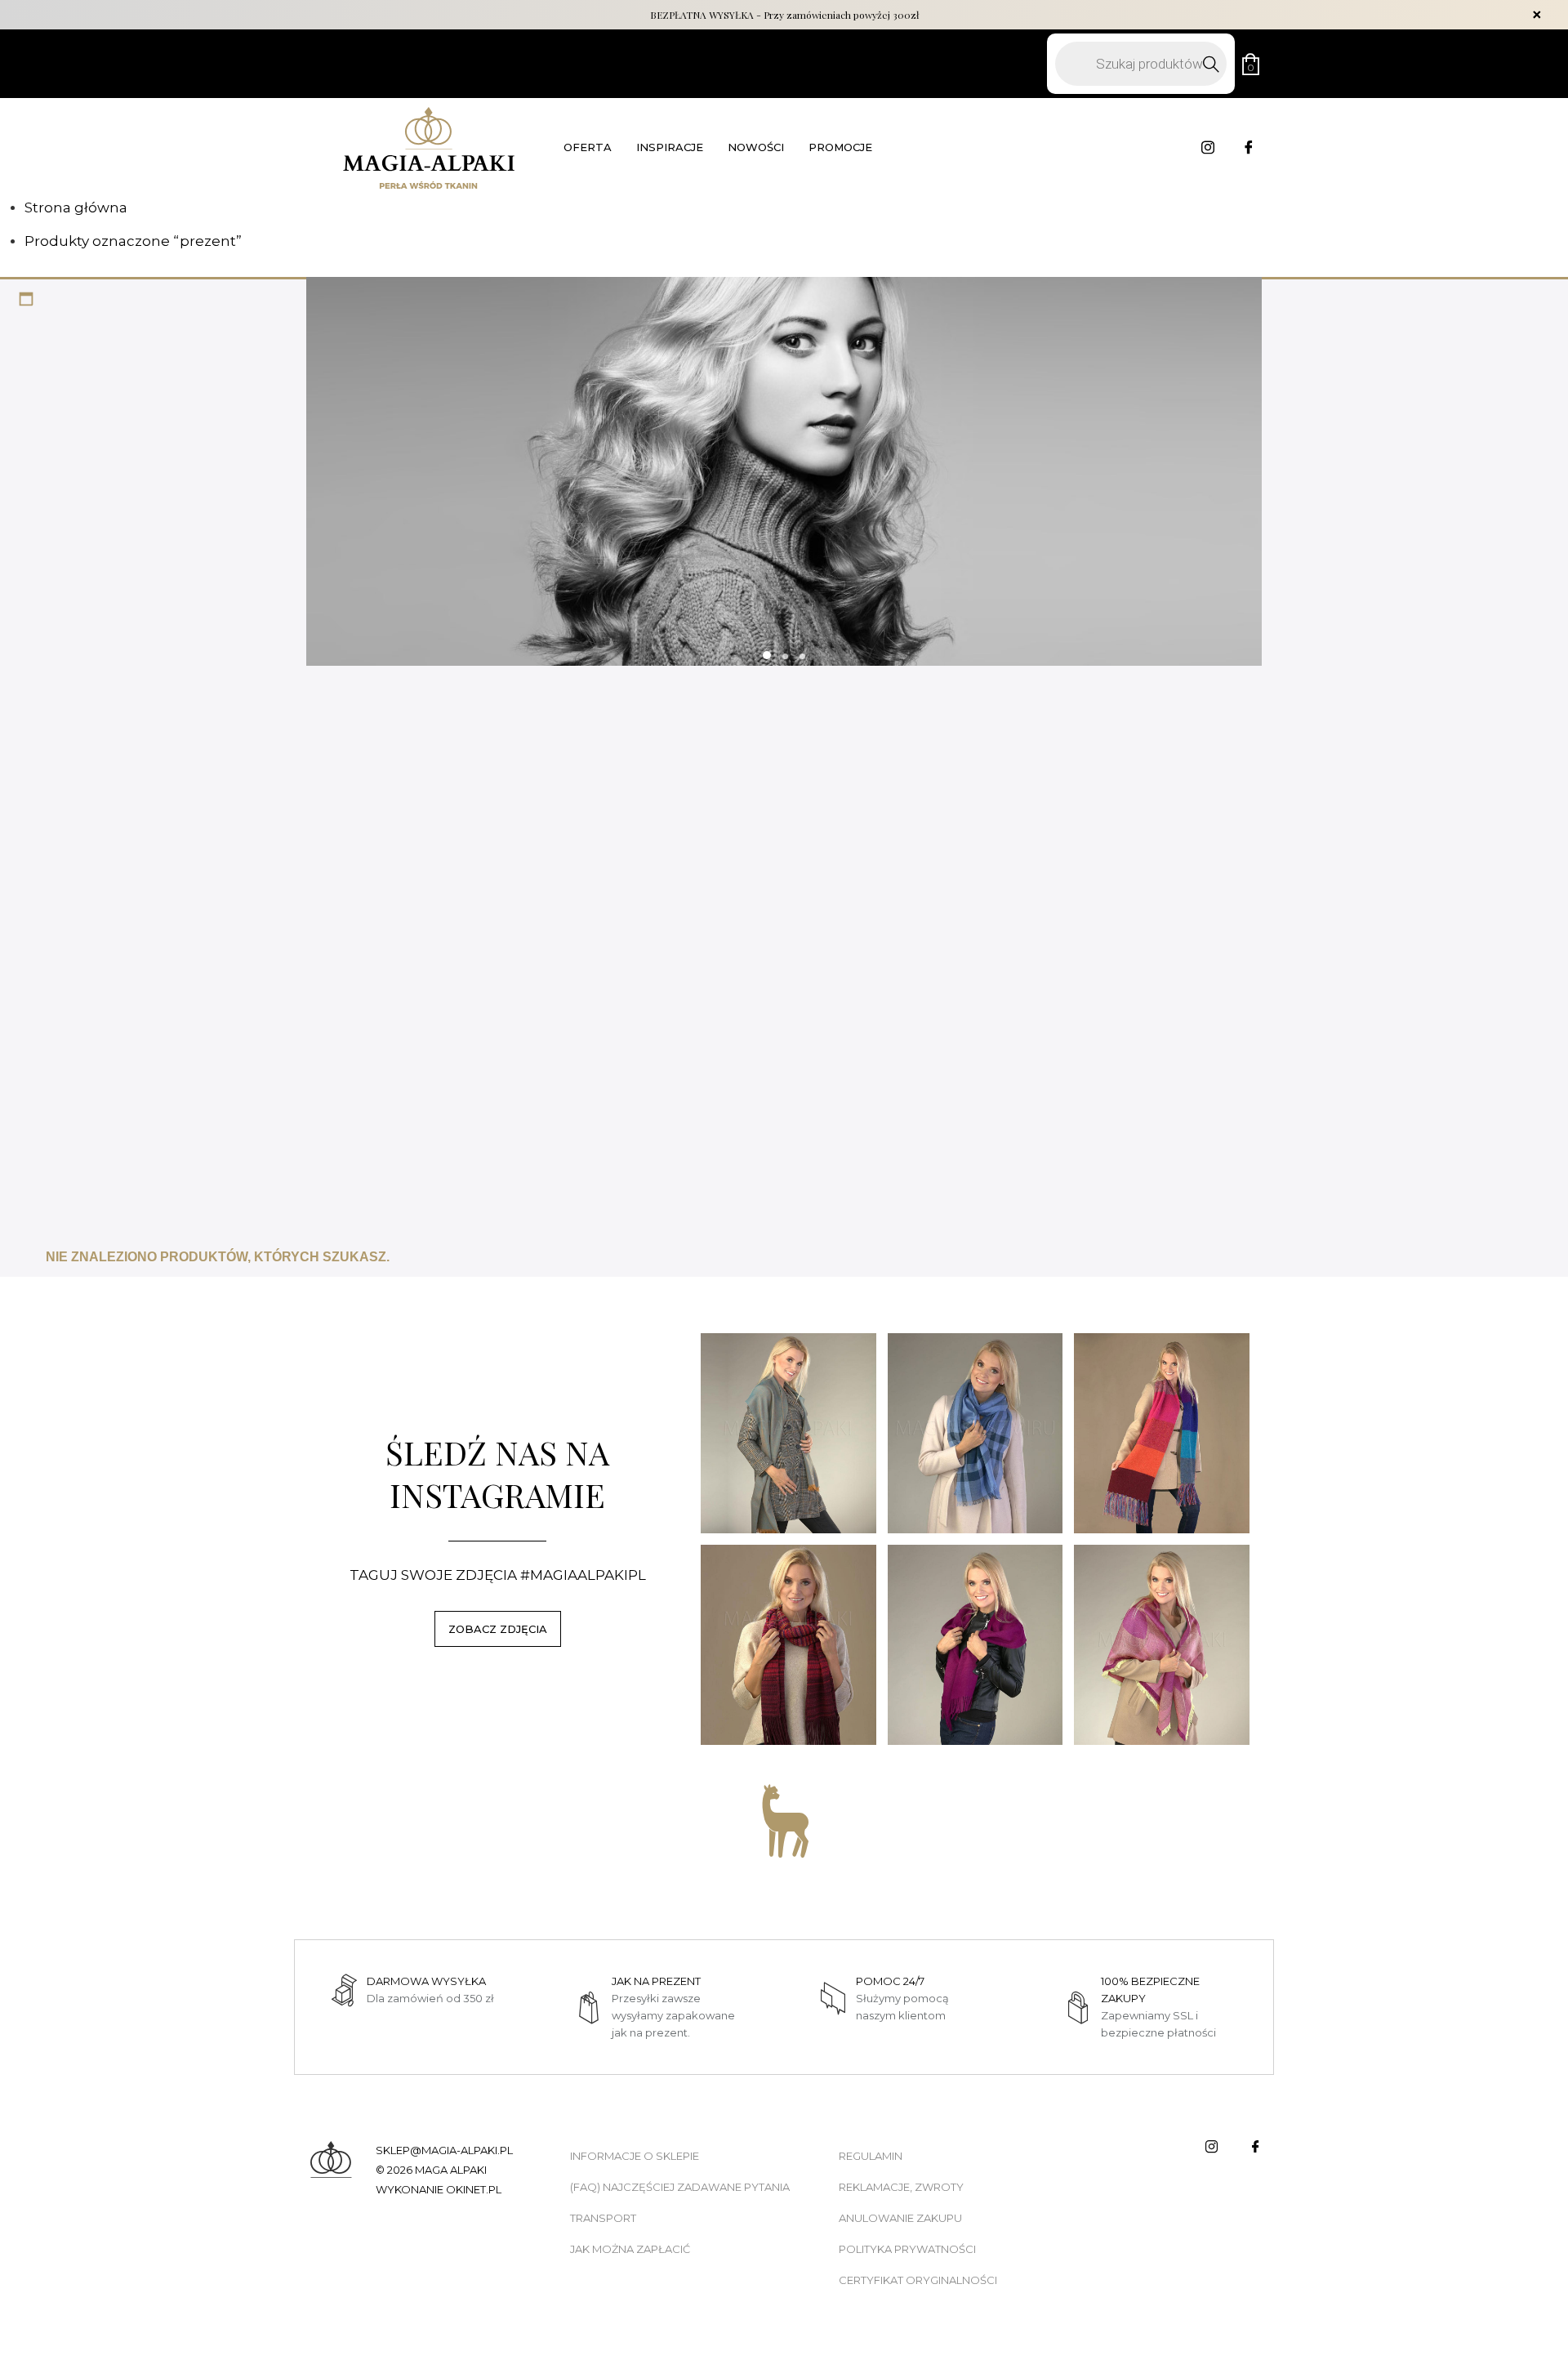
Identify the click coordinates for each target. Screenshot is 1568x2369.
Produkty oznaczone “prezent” (133, 241)
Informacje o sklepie (635, 2156)
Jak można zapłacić (630, 2249)
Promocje (840, 147)
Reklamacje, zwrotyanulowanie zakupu (901, 2202)
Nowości (756, 147)
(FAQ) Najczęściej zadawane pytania (680, 2187)
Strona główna (76, 207)
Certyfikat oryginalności (918, 2280)
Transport (603, 2218)
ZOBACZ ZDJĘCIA (498, 1629)
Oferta (588, 147)
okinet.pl (474, 2189)
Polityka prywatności (907, 2249)
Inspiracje (670, 147)
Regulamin (871, 2156)
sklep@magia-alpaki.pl (444, 2150)
